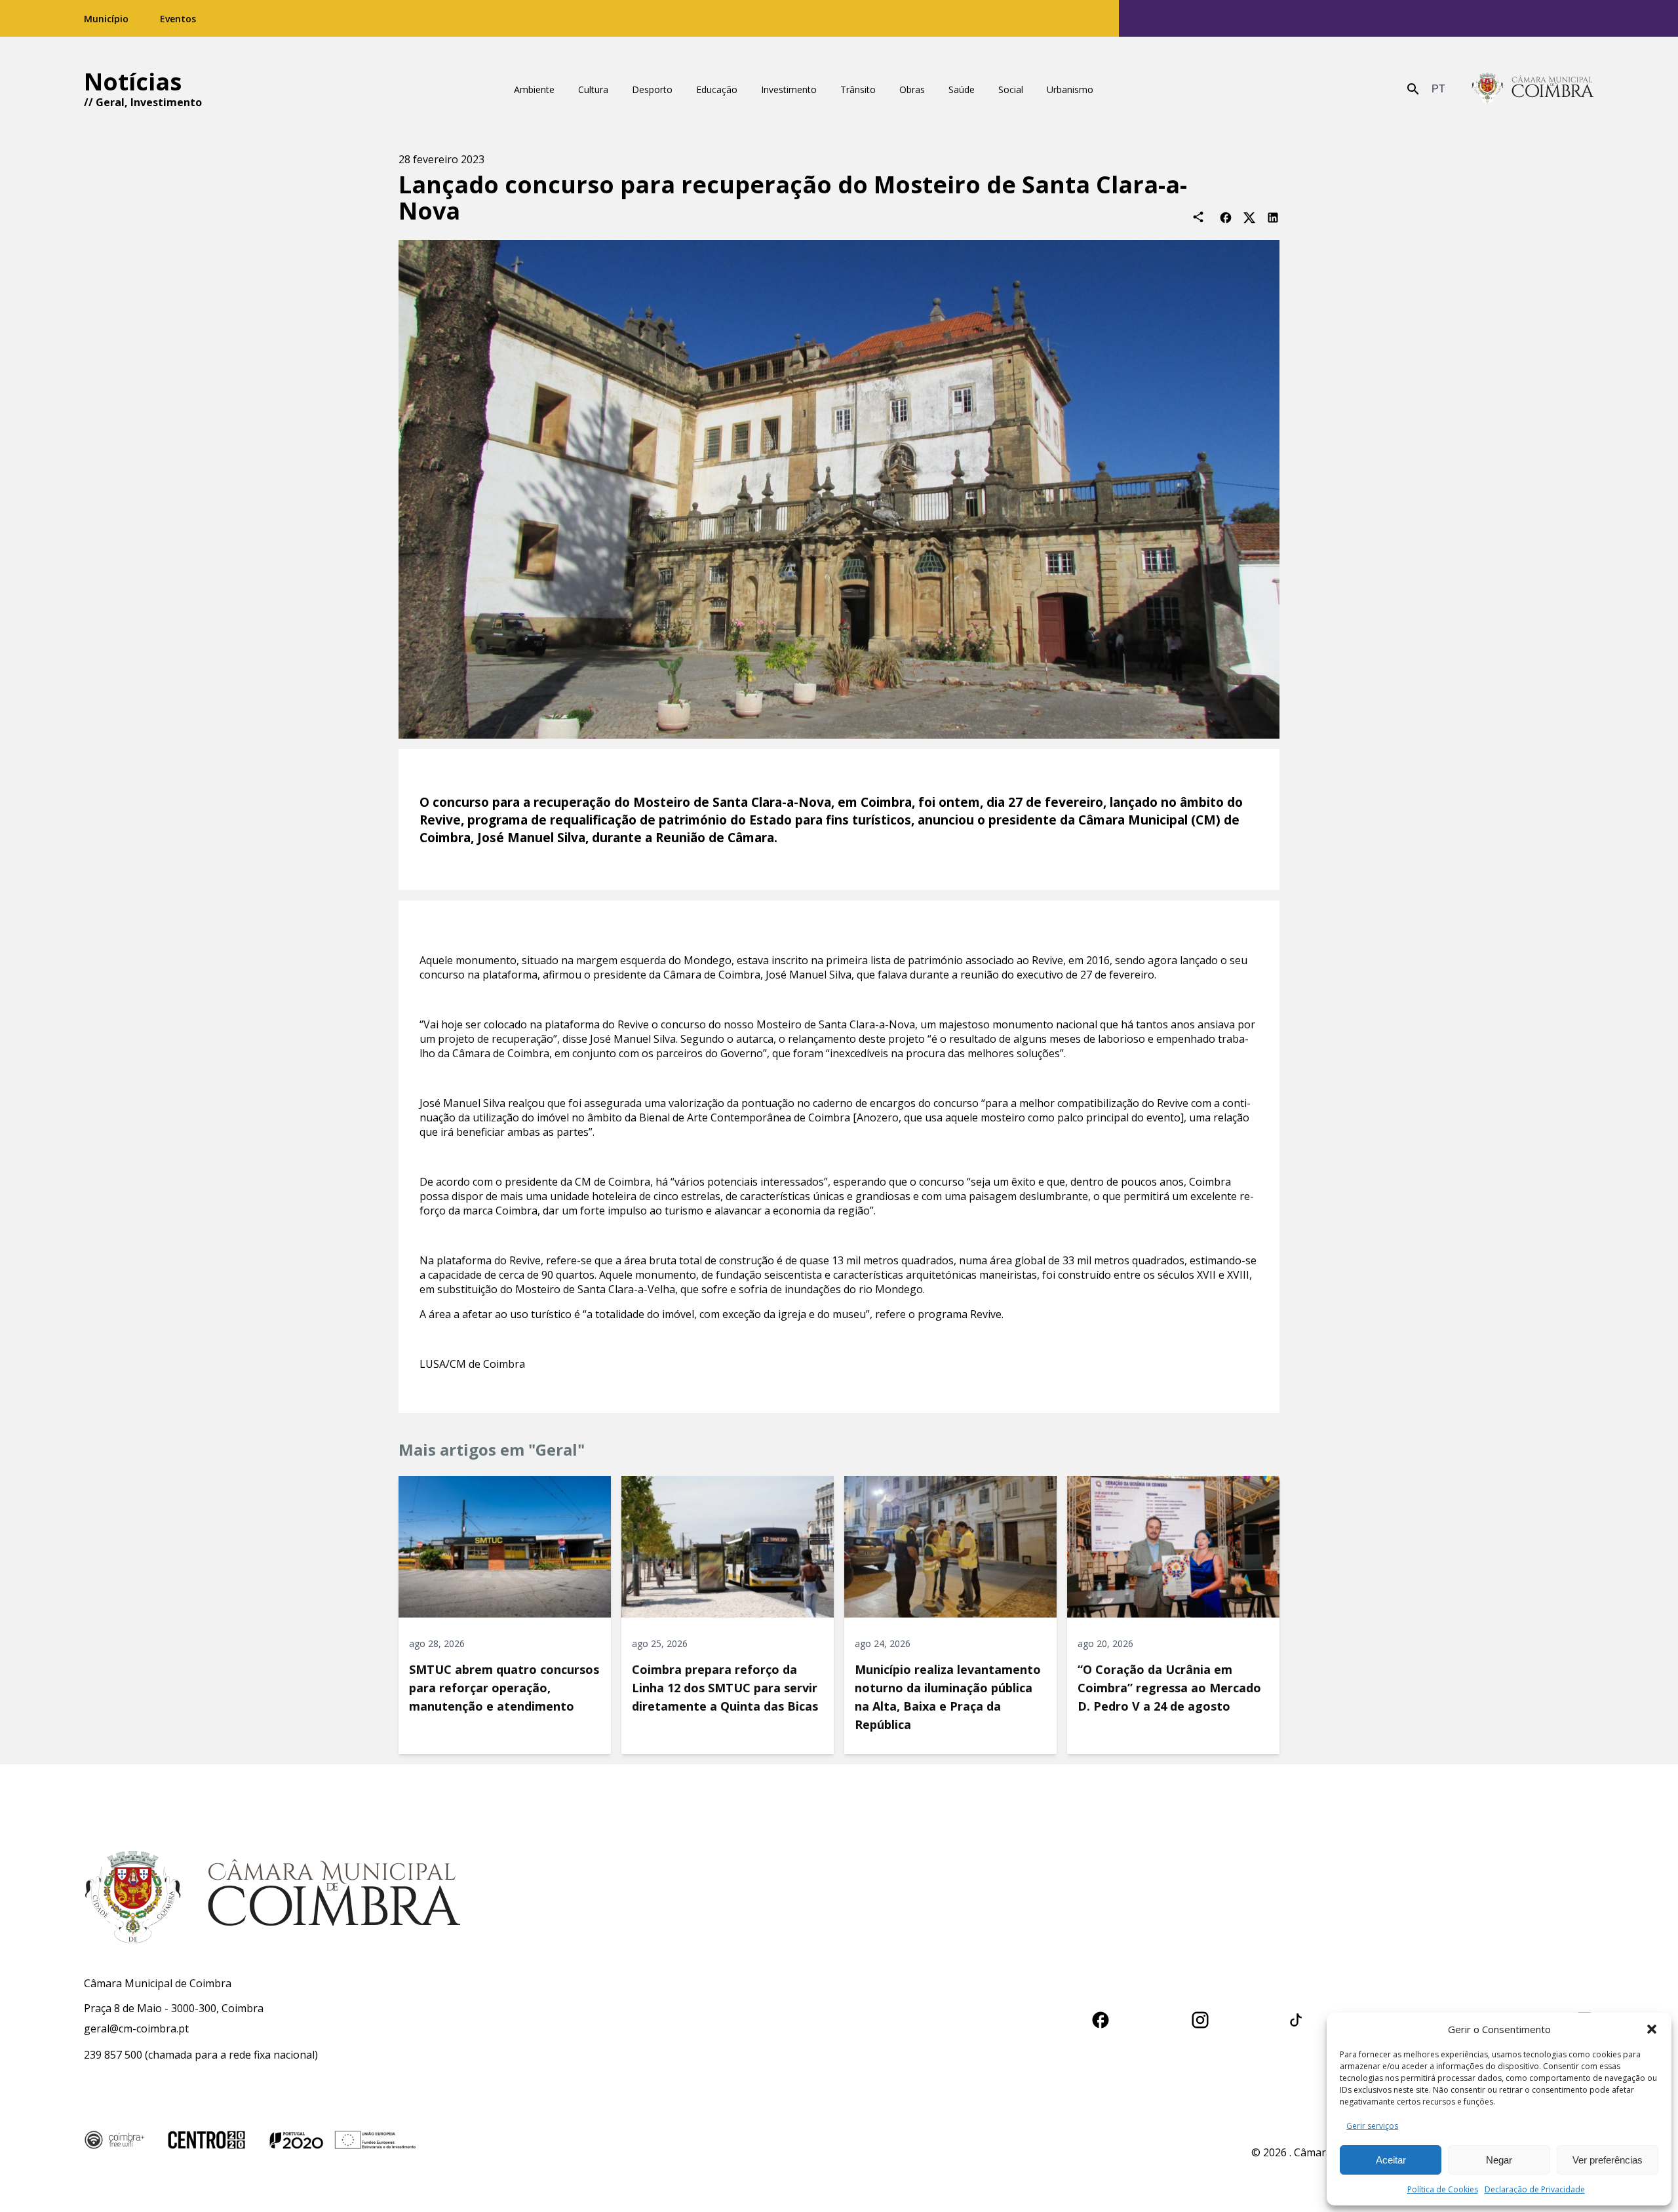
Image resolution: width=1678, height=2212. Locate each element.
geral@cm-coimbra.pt (136, 2028)
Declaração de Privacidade (1535, 2189)
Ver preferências (1608, 2160)
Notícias (133, 82)
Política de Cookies (1443, 2189)
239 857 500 (113, 2055)
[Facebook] (1226, 217)
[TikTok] (1296, 2018)
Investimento (166, 102)
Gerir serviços (1372, 2126)
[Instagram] (1200, 2018)
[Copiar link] (1198, 217)
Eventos (178, 19)
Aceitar (1391, 2160)
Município (106, 19)
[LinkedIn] (1273, 217)
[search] (1413, 89)
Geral (110, 102)
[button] (1652, 2029)
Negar (1499, 2160)
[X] (1249, 217)
